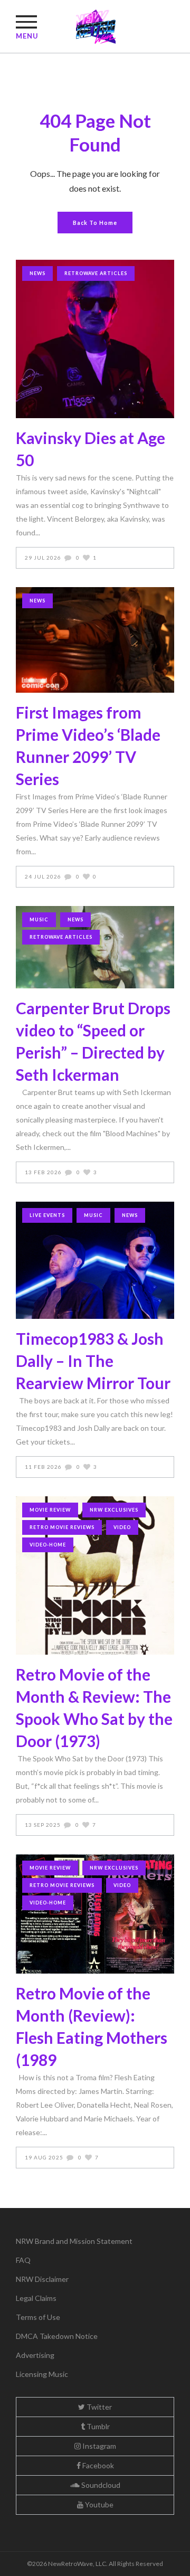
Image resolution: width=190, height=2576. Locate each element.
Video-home (48, 1545)
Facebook (97, 2465)
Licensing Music (42, 2374)
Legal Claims (36, 2298)
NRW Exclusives (114, 1510)
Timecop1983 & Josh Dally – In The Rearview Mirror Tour (93, 1361)
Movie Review (50, 1510)
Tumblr (97, 2426)
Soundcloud (100, 2485)
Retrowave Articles (96, 273)
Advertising (35, 2355)
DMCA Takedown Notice (57, 2336)
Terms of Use (38, 2317)
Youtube (98, 2504)
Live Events (47, 1215)
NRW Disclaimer (42, 2279)
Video (122, 1527)
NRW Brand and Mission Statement (74, 2241)
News (37, 273)
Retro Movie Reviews (62, 1527)
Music (39, 919)
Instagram (98, 2446)
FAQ (23, 2260)
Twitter (98, 2407)
